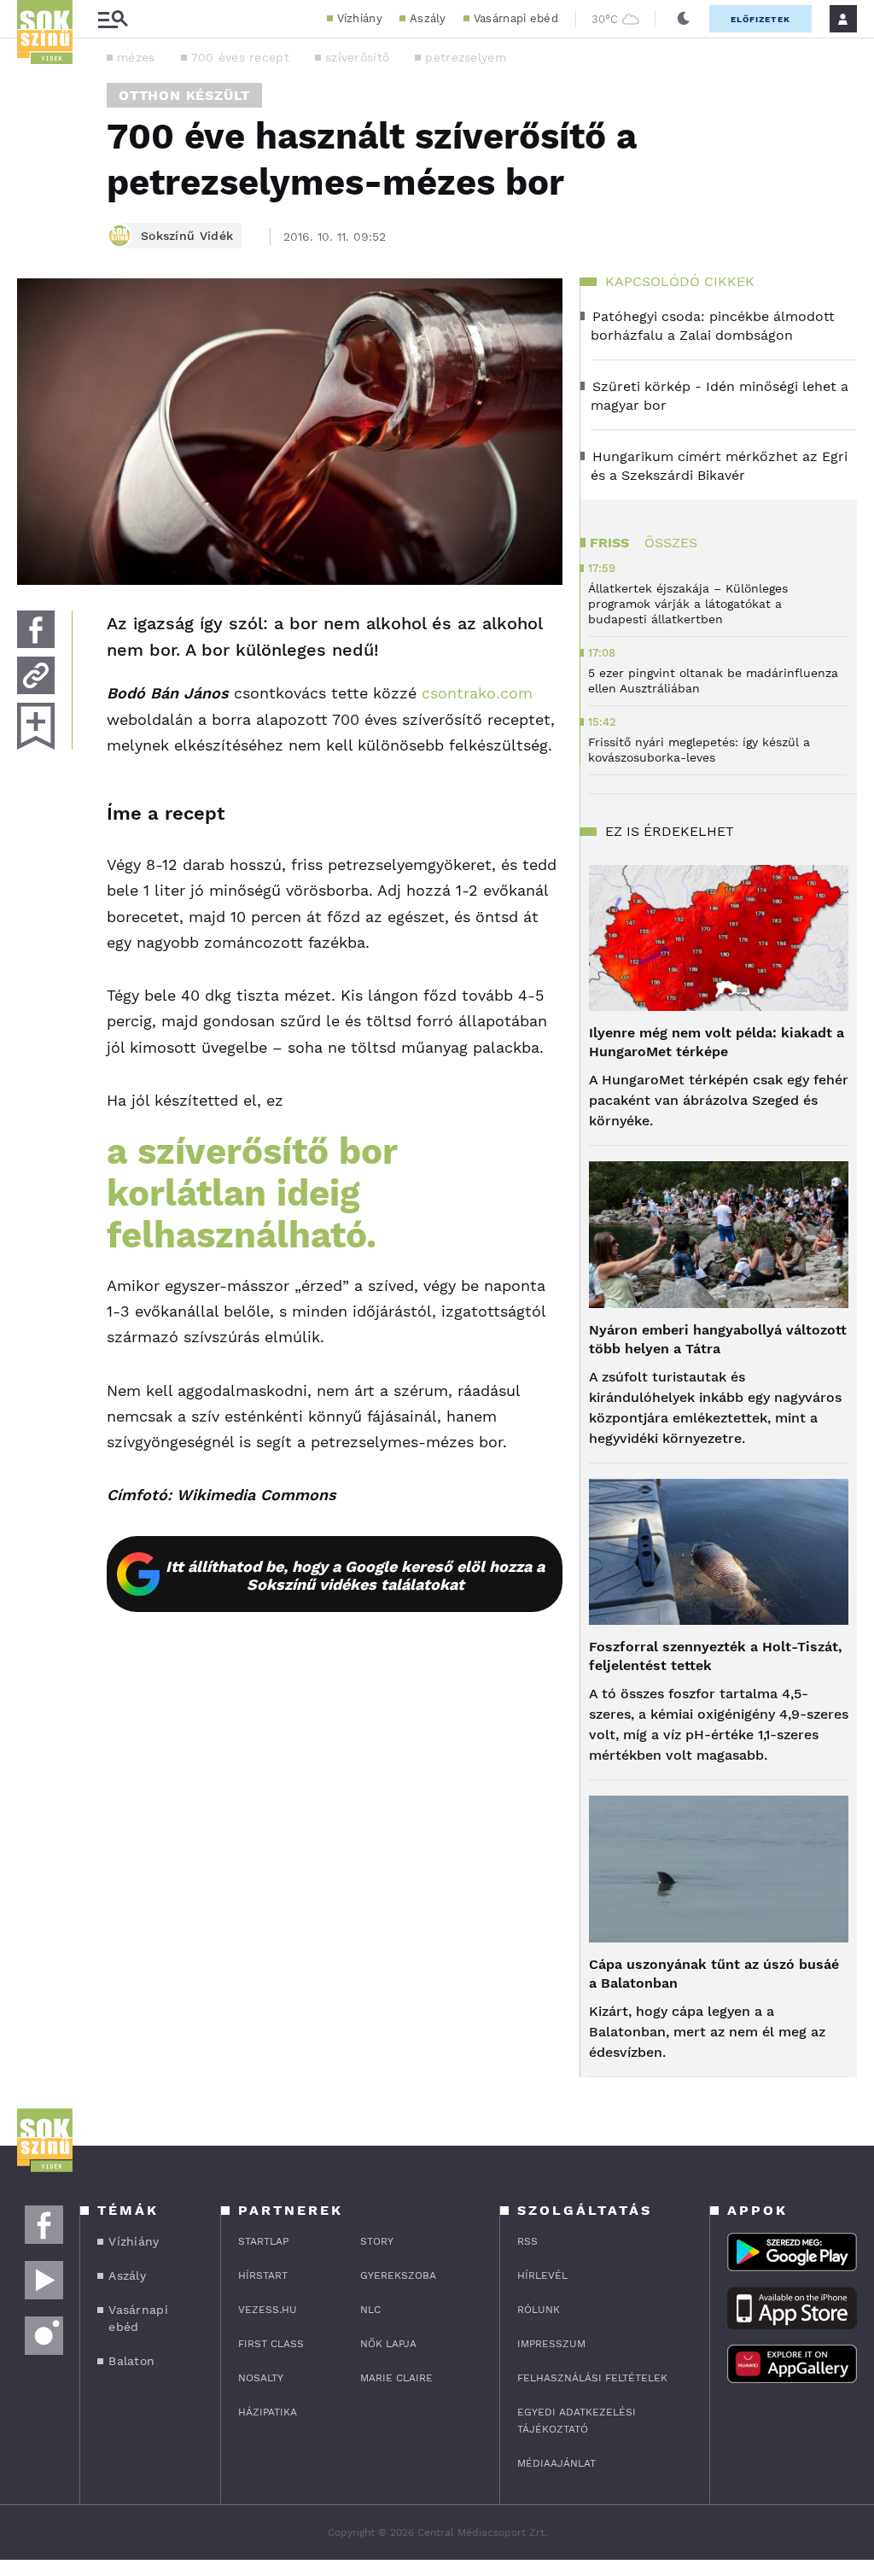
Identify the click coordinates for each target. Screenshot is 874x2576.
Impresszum (551, 2344)
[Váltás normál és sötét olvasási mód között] (684, 19)
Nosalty (261, 2378)
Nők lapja (388, 2344)
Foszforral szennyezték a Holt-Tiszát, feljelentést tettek (716, 1656)
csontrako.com (477, 693)
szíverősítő (357, 57)
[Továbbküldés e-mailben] (36, 675)
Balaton (131, 2361)
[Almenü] (113, 19)
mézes (136, 57)
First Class (271, 2344)
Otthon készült (184, 95)
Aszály (428, 18)
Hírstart (263, 2275)
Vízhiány (360, 18)
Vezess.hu (268, 2310)
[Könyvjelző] (36, 726)
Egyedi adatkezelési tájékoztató (577, 2421)
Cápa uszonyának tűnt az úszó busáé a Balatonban (714, 1974)
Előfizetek (760, 19)
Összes (671, 543)
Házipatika (268, 2412)
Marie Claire (396, 2378)
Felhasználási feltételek (592, 2378)
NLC (370, 2310)
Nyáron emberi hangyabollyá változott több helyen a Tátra (718, 1339)
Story (377, 2241)
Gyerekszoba (398, 2275)
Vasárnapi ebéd (516, 18)
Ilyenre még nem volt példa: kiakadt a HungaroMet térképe (717, 1042)
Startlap (263, 2241)
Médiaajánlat (556, 2463)
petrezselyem (466, 57)
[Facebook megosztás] (36, 629)
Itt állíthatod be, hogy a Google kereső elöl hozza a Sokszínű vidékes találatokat (355, 1575)
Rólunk (539, 2310)
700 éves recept (241, 57)
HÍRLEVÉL (542, 2275)
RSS (527, 2241)
